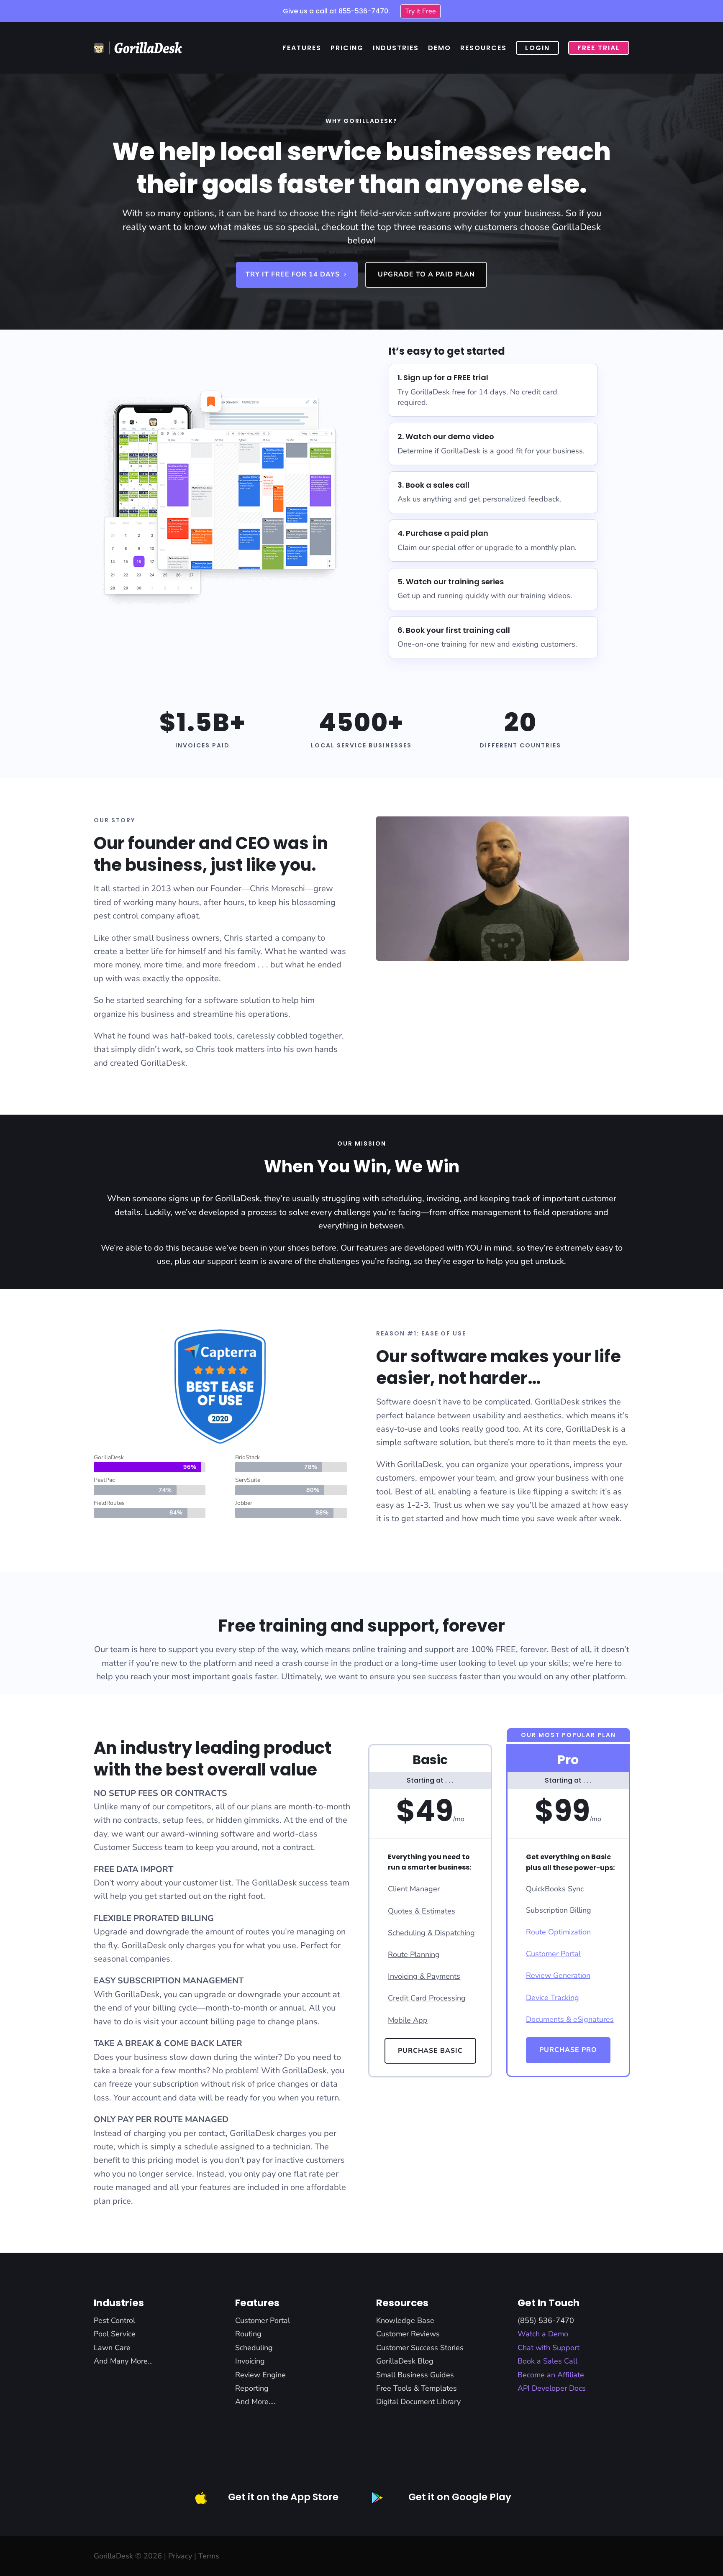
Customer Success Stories (420, 2348)
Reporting (252, 2388)
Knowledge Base (405, 2320)
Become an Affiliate (551, 2375)
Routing (248, 2334)
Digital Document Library (418, 2402)
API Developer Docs (552, 2388)
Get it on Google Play (460, 2497)
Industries (396, 48)
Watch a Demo (543, 2334)
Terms (209, 2556)
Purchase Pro (568, 2050)
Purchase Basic (430, 2051)
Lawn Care (112, 2348)
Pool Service (115, 2334)
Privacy (180, 2556)
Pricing (347, 48)
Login (537, 48)
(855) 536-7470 (546, 2320)
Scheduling (254, 2348)
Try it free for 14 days (293, 274)
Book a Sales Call (547, 2361)
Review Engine (260, 2375)
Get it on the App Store (283, 2497)
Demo (440, 48)
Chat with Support (549, 2348)
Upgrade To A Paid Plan (426, 274)
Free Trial (599, 48)
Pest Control (114, 2320)
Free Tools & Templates (417, 2388)
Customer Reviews (408, 2334)
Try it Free (420, 11)
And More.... (255, 2402)
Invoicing (250, 2361)
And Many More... (123, 2361)
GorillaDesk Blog (405, 2361)
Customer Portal (263, 2320)
